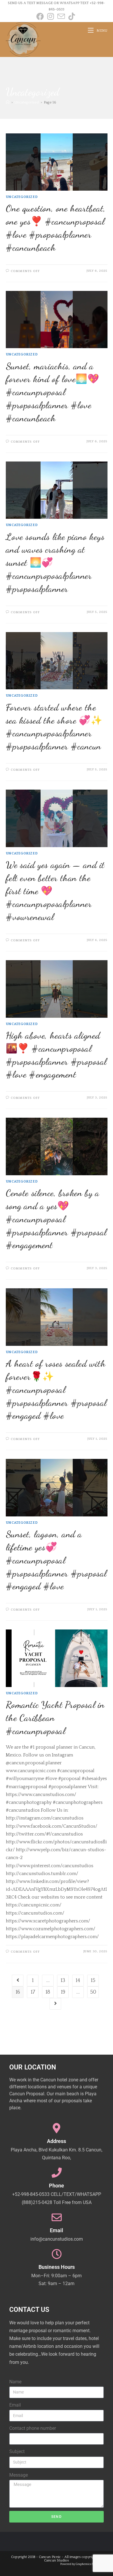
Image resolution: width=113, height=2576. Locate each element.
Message (19, 2475)
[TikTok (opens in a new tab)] (72, 16)
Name (15, 2382)
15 (93, 1981)
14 (78, 1981)
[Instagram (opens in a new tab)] (51, 16)
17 (33, 1992)
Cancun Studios (57, 2560)
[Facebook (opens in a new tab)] (41, 16)
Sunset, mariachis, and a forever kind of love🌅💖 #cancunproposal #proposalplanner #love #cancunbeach (53, 392)
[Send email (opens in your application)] (61, 16)
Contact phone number (33, 2428)
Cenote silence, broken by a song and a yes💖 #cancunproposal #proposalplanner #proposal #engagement (56, 1219)
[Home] (8, 102)
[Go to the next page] (55, 2004)
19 (63, 1992)
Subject (17, 2451)
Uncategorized (22, 197)
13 (63, 1981)
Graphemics (83, 2564)
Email (15, 2405)
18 (48, 1992)
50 (93, 1992)
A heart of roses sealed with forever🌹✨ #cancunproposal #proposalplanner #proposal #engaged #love (56, 1390)
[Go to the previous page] (18, 1981)
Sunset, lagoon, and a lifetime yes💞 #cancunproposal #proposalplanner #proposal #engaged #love (56, 1560)
